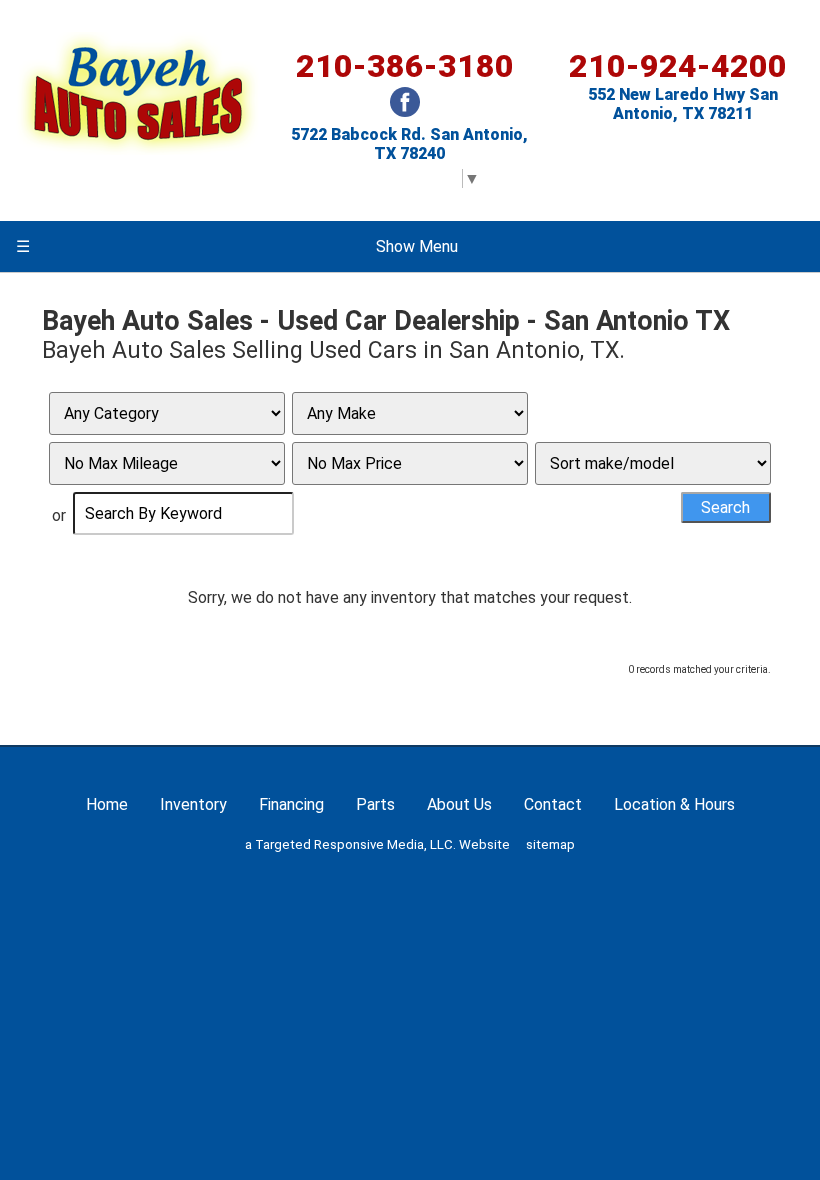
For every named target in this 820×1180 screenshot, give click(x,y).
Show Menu (237, 246)
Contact (553, 804)
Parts (375, 804)
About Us (459, 804)
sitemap (550, 844)
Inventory (193, 804)
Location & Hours (674, 804)
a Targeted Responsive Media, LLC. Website (377, 844)
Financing (291, 804)
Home (107, 804)
